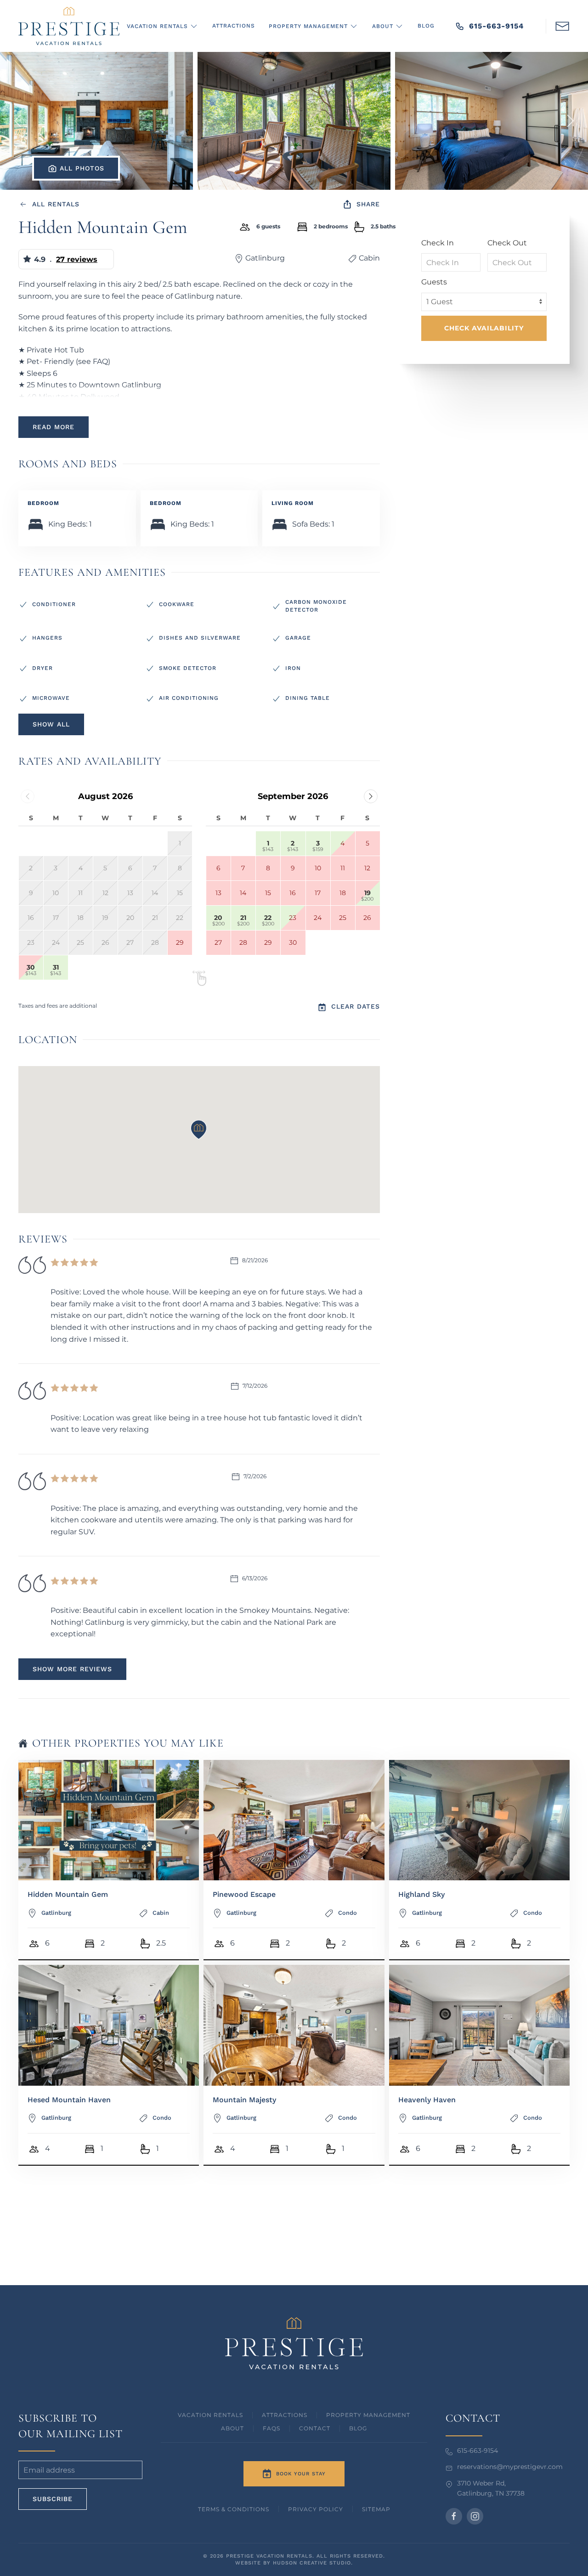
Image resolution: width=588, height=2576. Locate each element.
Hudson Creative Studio (312, 2563)
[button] (562, 25)
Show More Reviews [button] (72, 1669)
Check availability (484, 328)
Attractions (234, 26)
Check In (438, 243)
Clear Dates (356, 1006)
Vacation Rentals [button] (157, 26)
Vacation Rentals (210, 2415)
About (232, 2428)
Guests (434, 282)
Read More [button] (54, 427)
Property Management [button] (308, 26)
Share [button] (368, 204)
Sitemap (376, 2509)
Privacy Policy (316, 2509)
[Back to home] (69, 26)
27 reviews (77, 259)
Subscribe (53, 2499)
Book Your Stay (301, 2474)
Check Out (507, 243)
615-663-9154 (496, 26)
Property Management (368, 2415)
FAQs (271, 2428)
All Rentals (56, 204)
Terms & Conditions (234, 2509)
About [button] (383, 26)
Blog (426, 26)
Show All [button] (51, 724)
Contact (315, 2428)
